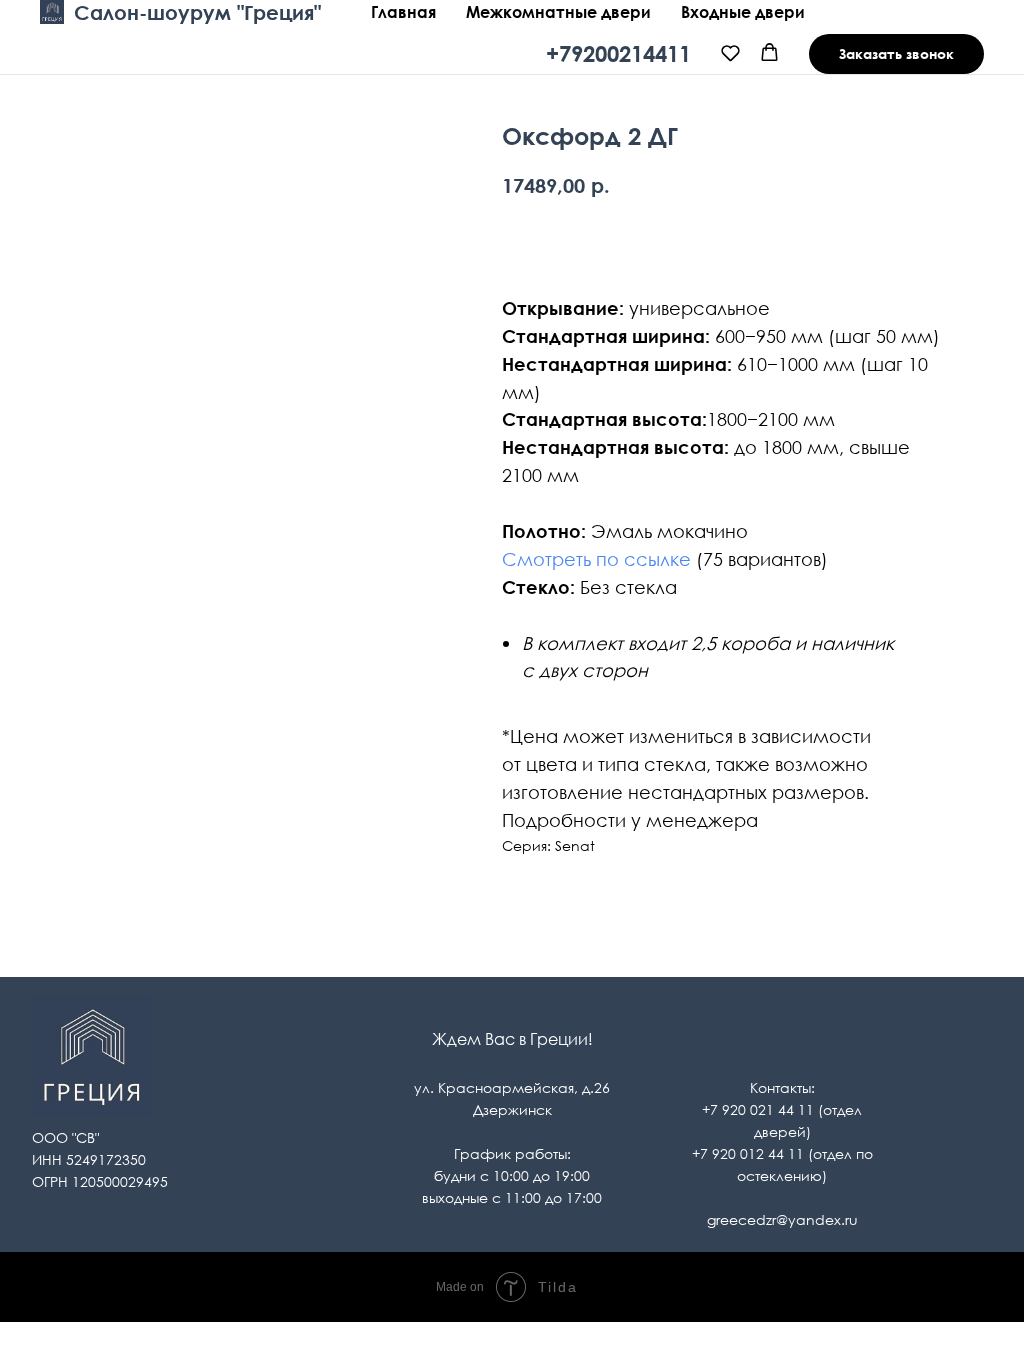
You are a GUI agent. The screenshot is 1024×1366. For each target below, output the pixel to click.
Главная (403, 12)
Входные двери (743, 12)
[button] (730, 52)
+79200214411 (618, 53)
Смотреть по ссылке (596, 559)
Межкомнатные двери (558, 12)
